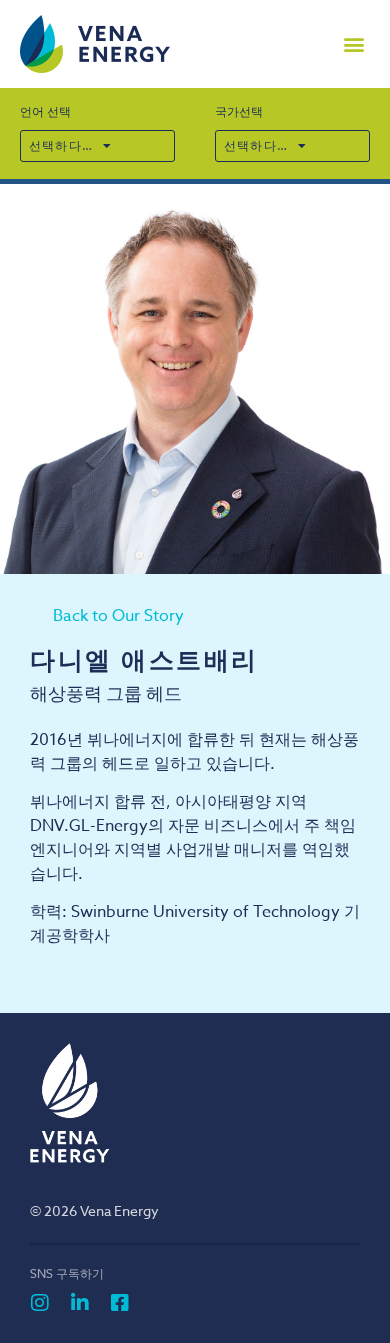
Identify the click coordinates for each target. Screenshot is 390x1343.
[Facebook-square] (120, 1303)
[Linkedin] (80, 1303)
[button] (353, 44)
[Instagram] (40, 1303)
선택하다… (61, 145)
